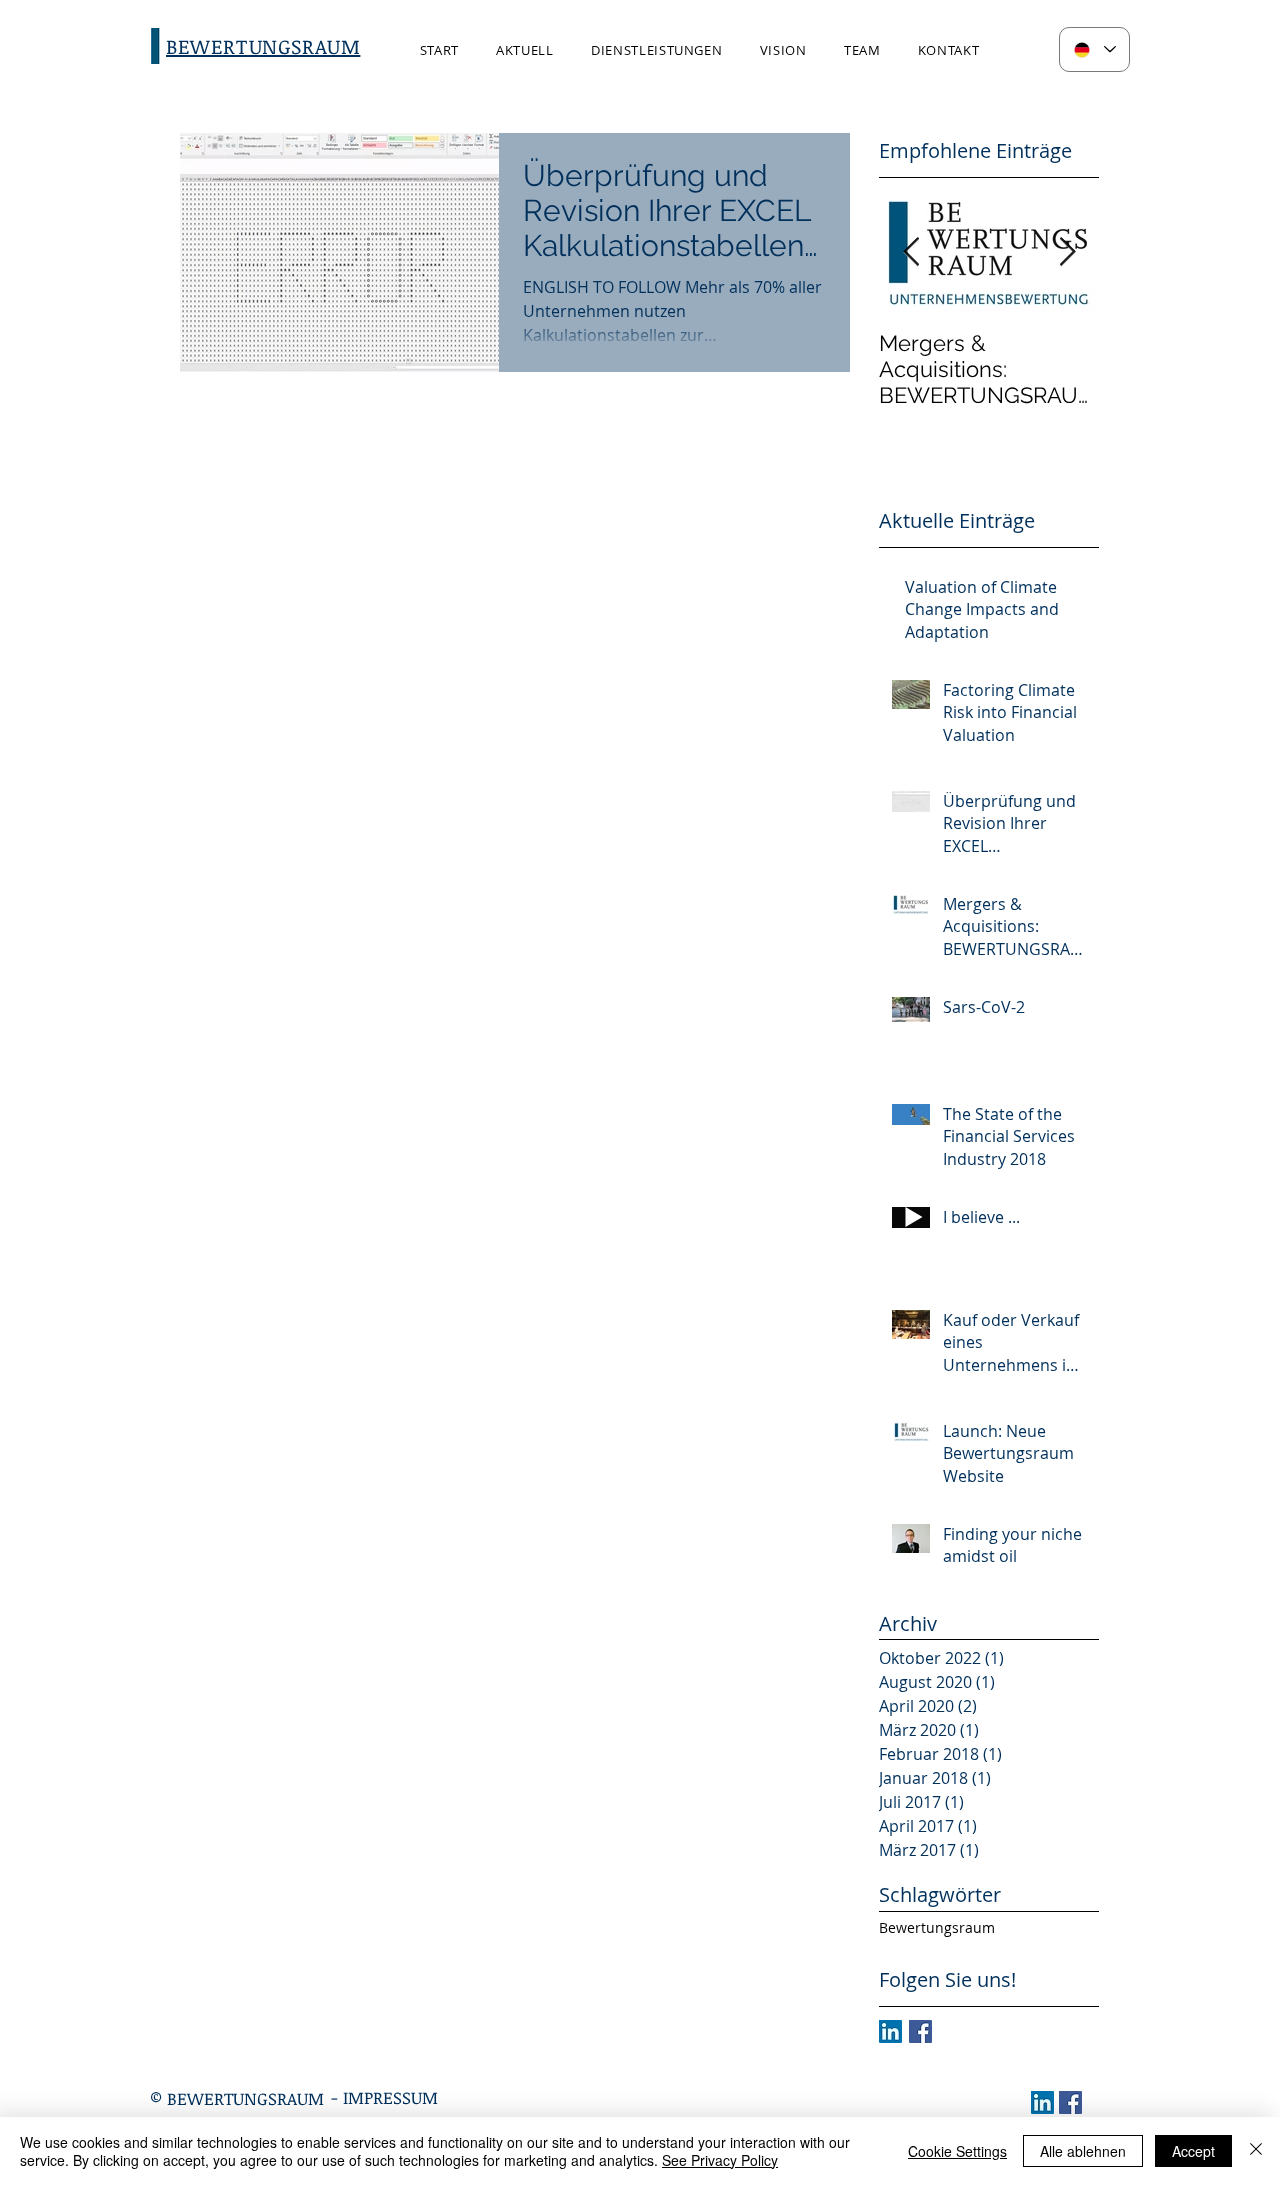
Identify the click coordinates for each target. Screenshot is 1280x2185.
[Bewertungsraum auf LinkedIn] (890, 2031)
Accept (1193, 2151)
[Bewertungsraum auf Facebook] (920, 2031)
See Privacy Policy (720, 2160)
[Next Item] (1067, 252)
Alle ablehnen (1083, 2151)
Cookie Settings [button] (957, 2151)
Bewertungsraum (937, 1927)
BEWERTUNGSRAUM (245, 2098)
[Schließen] (1256, 2151)
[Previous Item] (911, 252)
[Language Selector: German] (1094, 49)
